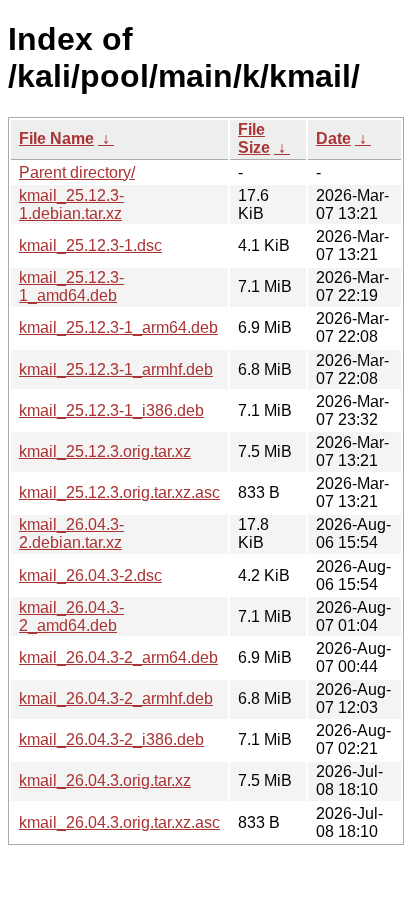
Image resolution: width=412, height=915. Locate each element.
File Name (56, 138)
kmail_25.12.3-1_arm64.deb (118, 327)
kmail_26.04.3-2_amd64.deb (71, 616)
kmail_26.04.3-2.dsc (90, 575)
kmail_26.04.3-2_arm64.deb (118, 657)
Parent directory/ (77, 172)
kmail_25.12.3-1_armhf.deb (116, 369)
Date (333, 138)
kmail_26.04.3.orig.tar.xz (105, 780)
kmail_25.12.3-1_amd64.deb (71, 286)
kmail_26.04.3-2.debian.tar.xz (71, 533)
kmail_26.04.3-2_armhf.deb (116, 698)
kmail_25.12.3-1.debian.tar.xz (71, 204)
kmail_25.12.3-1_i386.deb (111, 410)
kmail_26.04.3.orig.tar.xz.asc (119, 822)
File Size (254, 138)
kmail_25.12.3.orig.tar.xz (105, 451)
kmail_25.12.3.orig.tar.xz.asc (119, 492)
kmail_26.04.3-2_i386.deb (111, 739)
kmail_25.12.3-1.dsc (90, 245)
